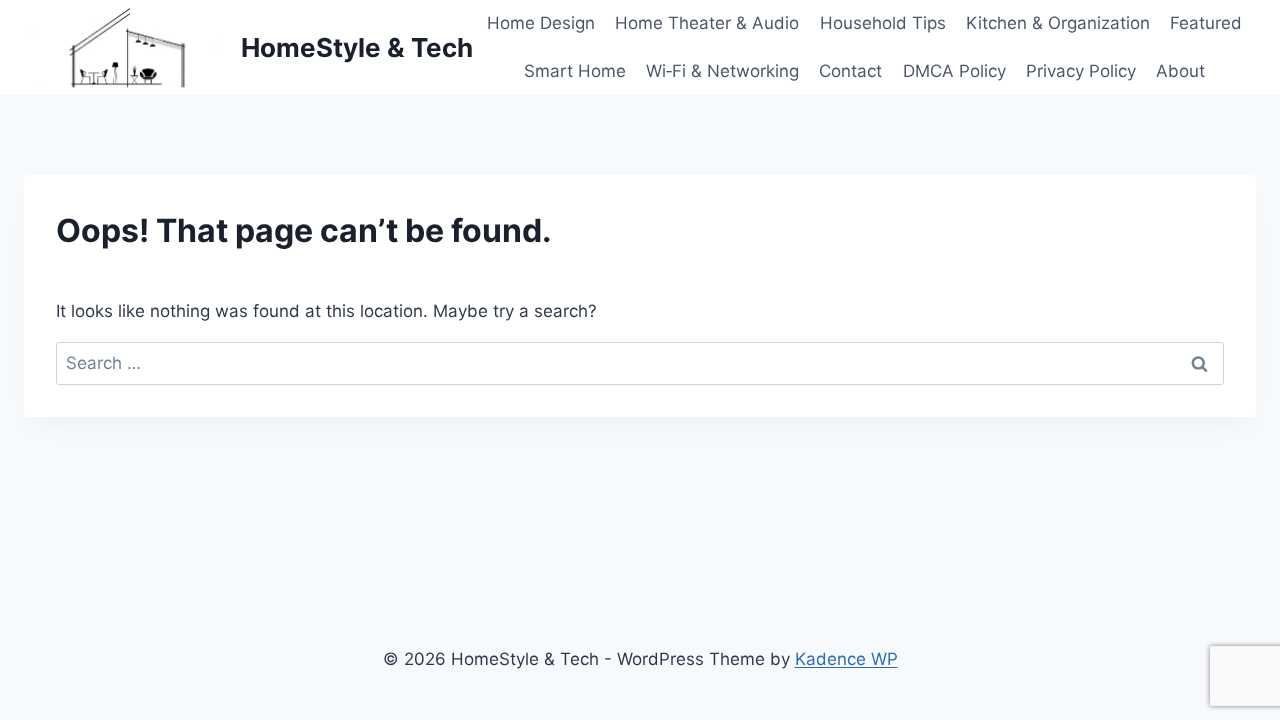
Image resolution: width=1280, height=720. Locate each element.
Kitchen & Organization (1058, 23)
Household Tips (883, 23)
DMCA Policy (954, 71)
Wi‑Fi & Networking (722, 71)
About (1180, 71)
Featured (1206, 23)
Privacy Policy (1081, 71)
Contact (850, 71)
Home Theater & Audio (707, 23)
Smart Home (575, 71)
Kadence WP (846, 659)
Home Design (541, 23)
